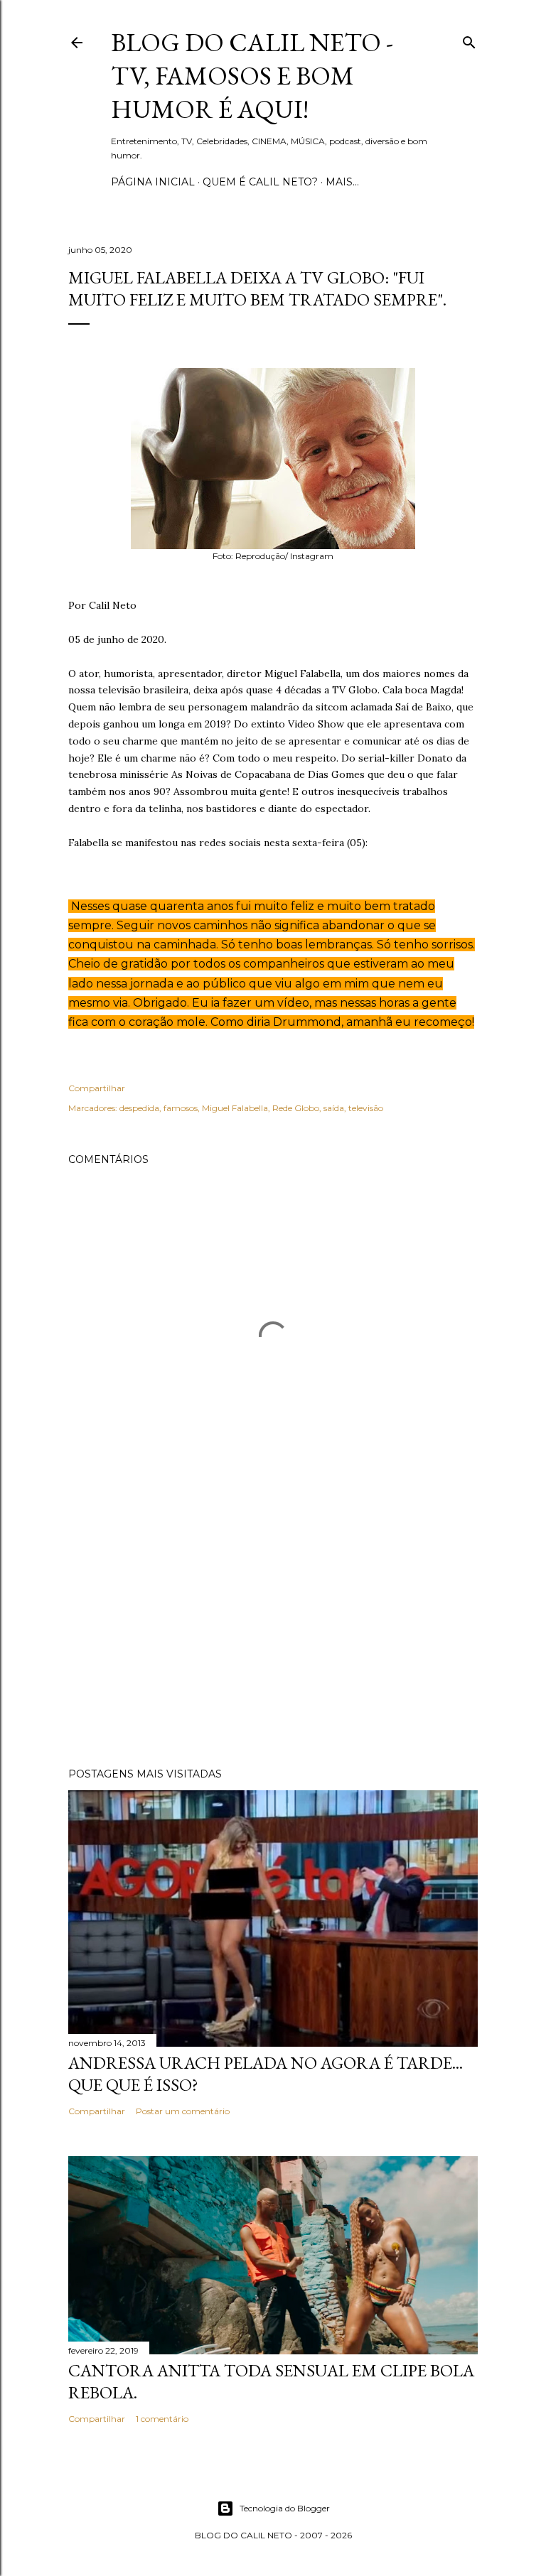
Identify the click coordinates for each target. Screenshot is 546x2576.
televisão (366, 1108)
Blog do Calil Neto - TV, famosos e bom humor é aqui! (252, 76)
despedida (139, 1108)
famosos (181, 1108)
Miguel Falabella (235, 1108)
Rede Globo (296, 1108)
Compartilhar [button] (97, 1088)
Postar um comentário (183, 2111)
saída (334, 1108)
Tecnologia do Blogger (285, 2508)
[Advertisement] (273, 1633)
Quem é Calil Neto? (260, 182)
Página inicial (153, 182)
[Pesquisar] (469, 39)
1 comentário (162, 2419)
